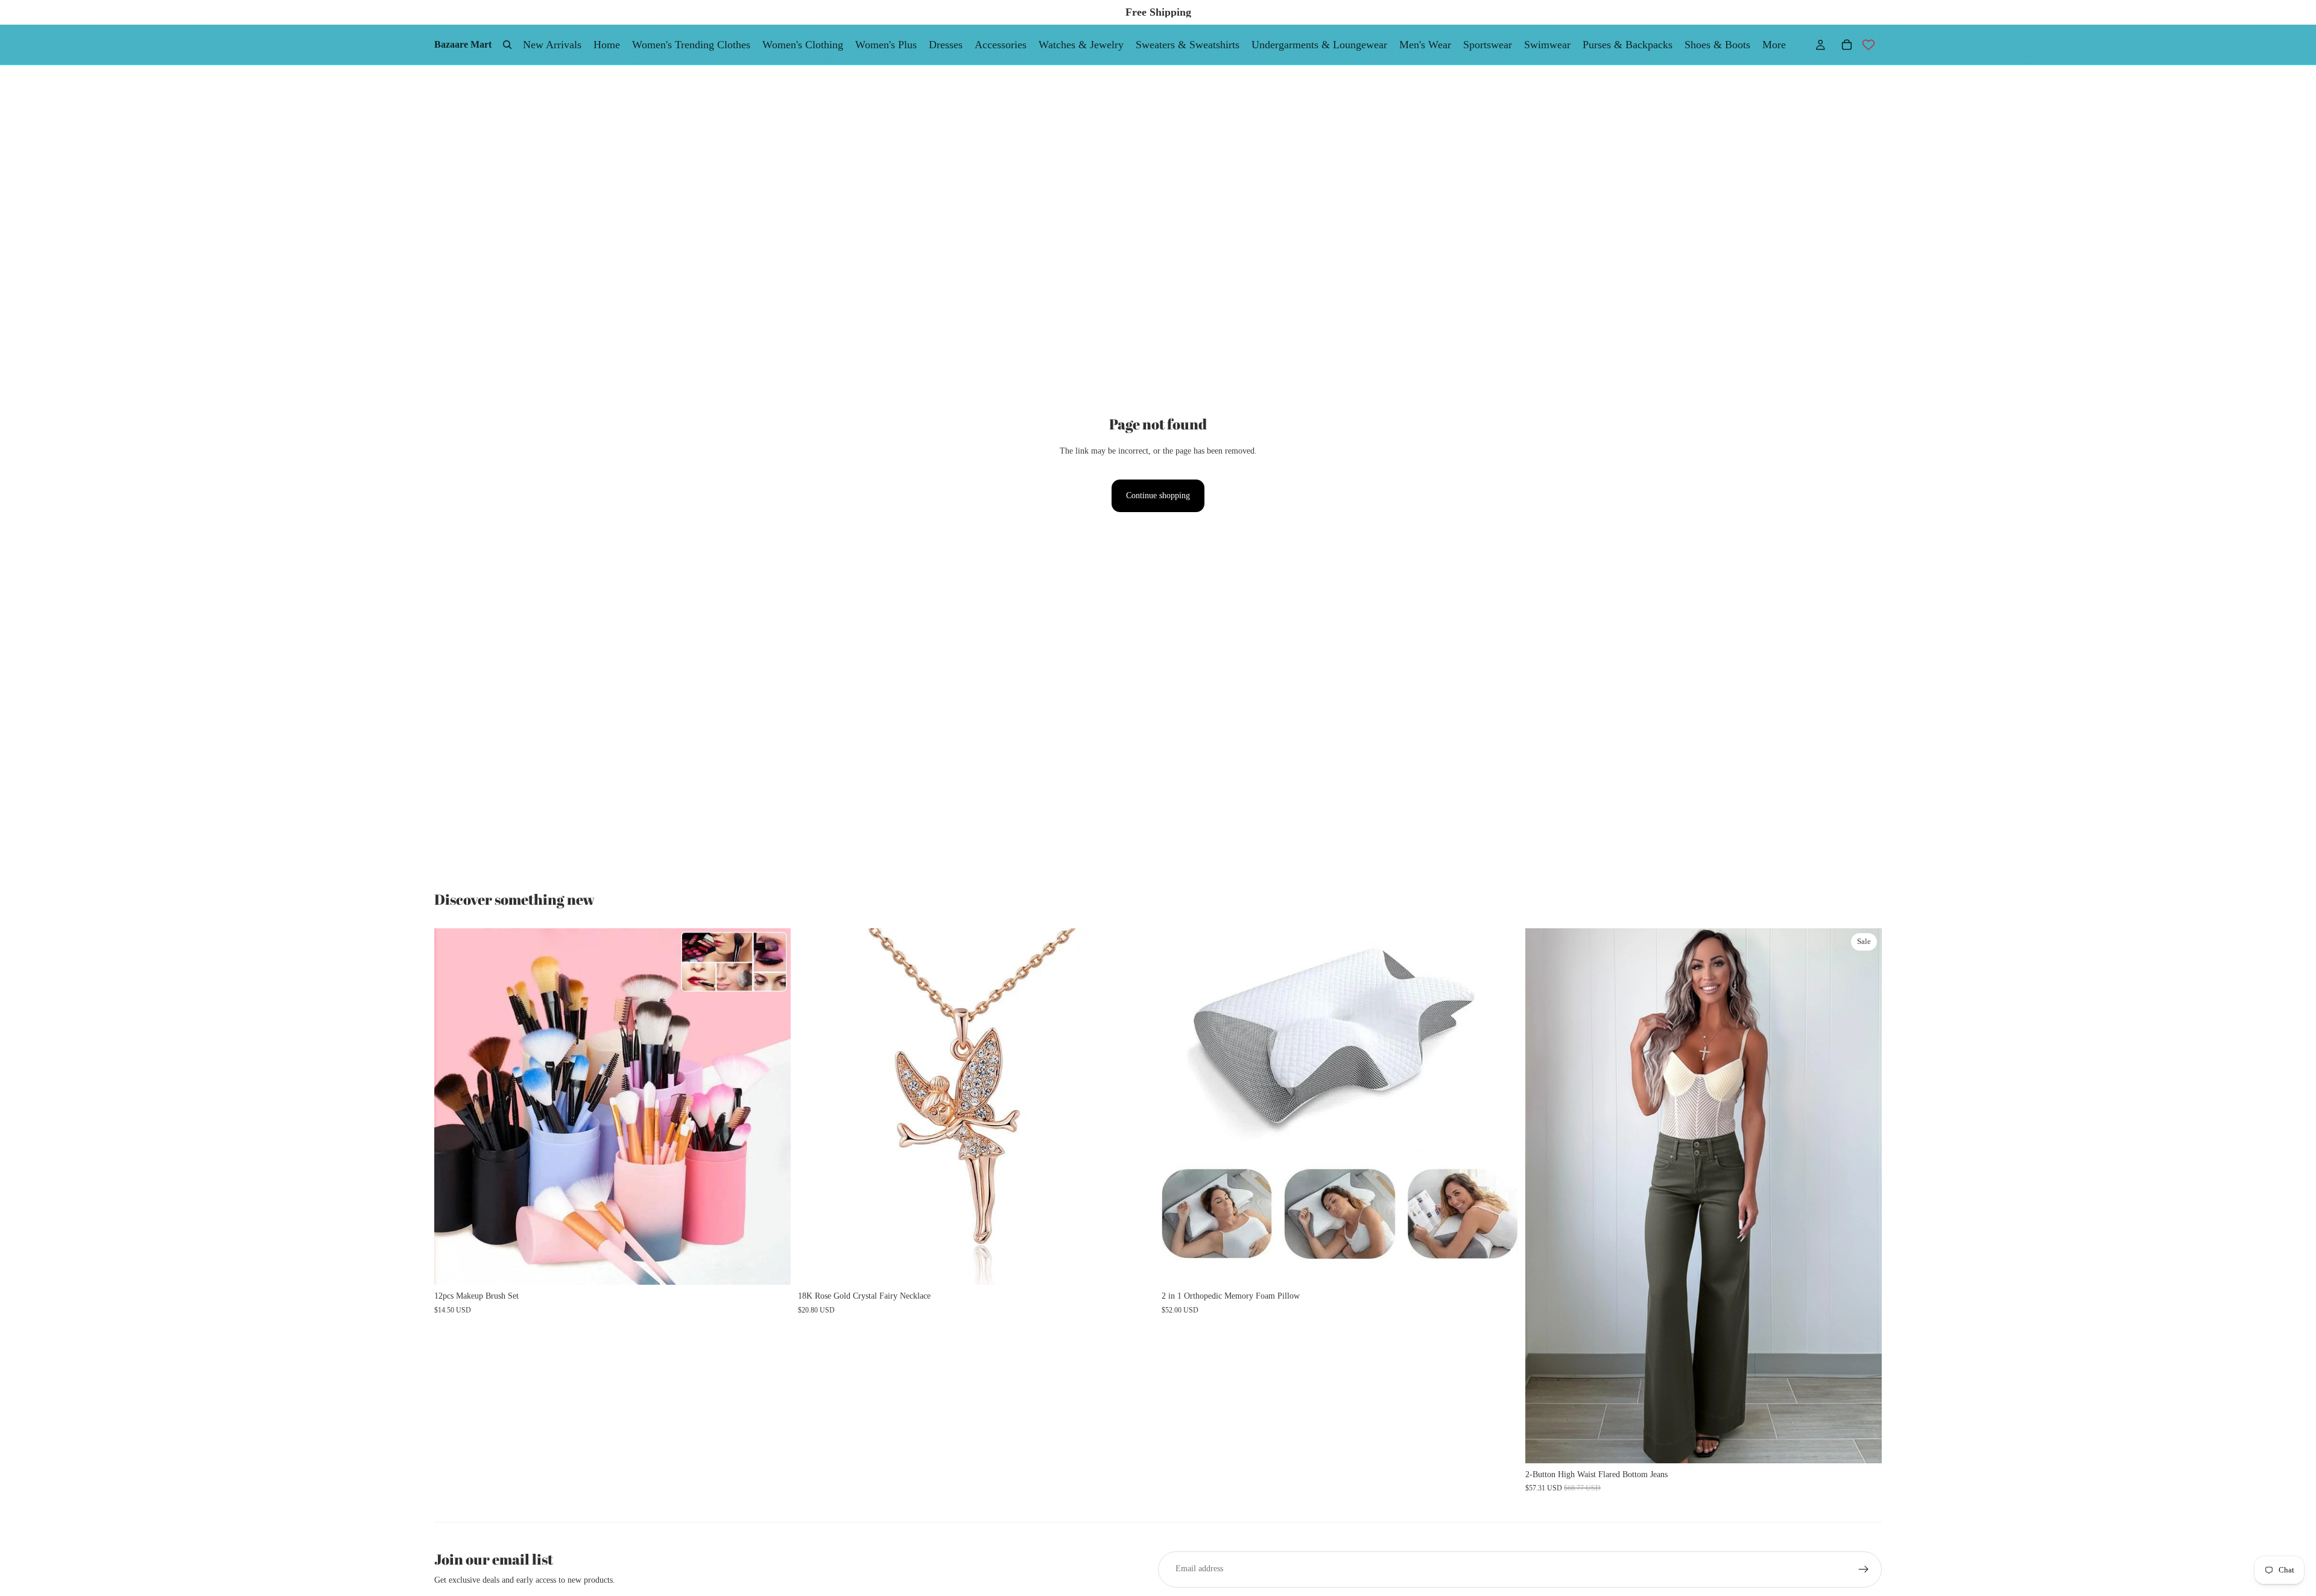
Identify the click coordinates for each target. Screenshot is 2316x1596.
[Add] (1136, 1267)
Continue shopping (1158, 496)
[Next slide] (773, 1107)
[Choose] (772, 1267)
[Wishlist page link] (1868, 45)
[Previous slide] (452, 1107)
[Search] (507, 45)
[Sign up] (1864, 1569)
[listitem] (1774, 45)
